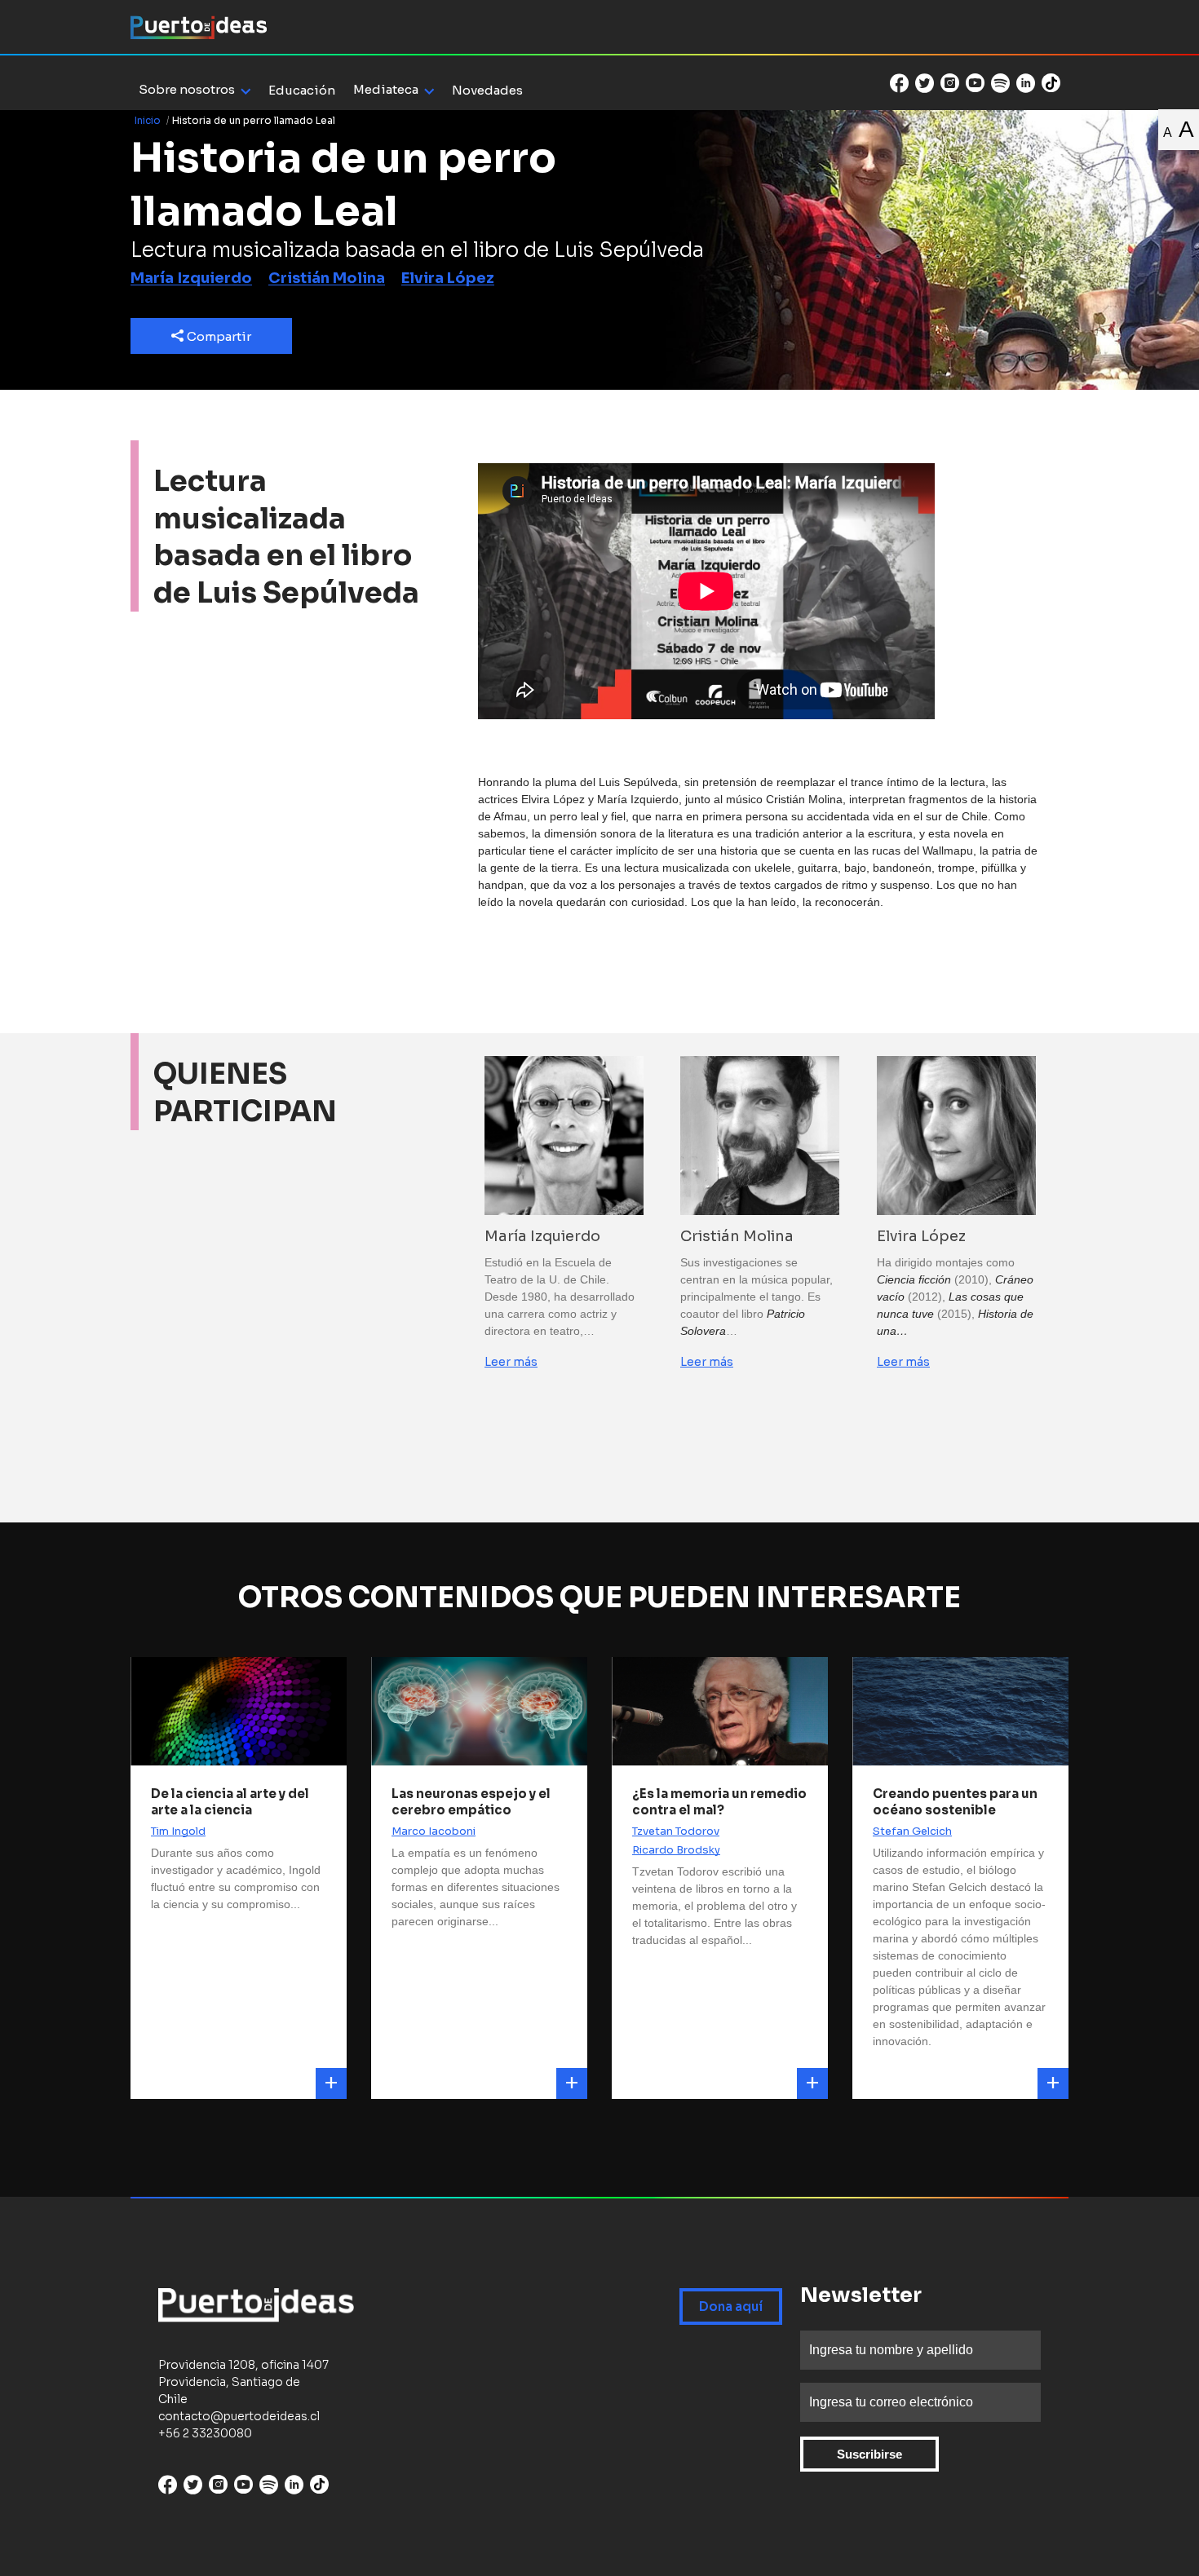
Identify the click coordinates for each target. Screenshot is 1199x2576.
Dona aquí (731, 2306)
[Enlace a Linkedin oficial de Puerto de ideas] (1026, 83)
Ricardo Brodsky (676, 1850)
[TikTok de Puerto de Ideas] (1051, 82)
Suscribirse (869, 2454)
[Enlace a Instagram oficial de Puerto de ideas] (950, 83)
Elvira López (448, 278)
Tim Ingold (178, 1831)
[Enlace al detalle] (331, 2083)
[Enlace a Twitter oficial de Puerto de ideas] (925, 83)
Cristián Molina (327, 278)
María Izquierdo (191, 278)
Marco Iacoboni (434, 1831)
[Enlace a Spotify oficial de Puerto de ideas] (1000, 83)
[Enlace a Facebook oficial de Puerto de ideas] (899, 83)
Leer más (511, 1362)
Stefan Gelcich (912, 1831)
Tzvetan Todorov (676, 1831)
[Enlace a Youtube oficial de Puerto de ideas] (975, 83)
